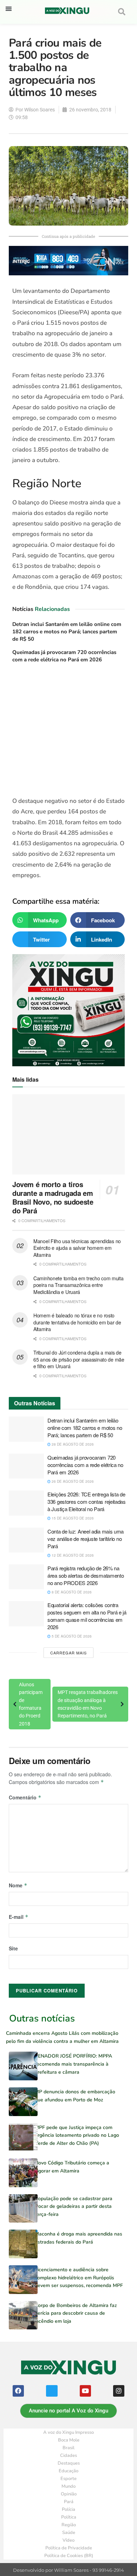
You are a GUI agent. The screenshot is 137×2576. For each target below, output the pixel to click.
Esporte (68, 2479)
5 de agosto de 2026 (71, 1636)
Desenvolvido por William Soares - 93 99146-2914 (68, 2570)
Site (13, 1948)
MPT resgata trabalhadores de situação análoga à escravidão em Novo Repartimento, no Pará (88, 1704)
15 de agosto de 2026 (72, 1518)
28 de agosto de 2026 (72, 1444)
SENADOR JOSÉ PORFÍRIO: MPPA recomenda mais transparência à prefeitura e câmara (73, 2064)
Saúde (69, 2533)
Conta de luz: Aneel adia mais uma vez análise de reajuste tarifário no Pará (86, 1539)
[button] (9, 9)
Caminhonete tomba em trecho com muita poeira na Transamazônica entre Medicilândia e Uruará (79, 1285)
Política (69, 2517)
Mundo (68, 2486)
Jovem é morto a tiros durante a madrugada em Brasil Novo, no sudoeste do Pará (53, 1197)
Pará (69, 2502)
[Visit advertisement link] (68, 732)
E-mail (19, 1917)
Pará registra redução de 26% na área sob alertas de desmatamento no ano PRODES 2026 (86, 1575)
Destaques (69, 2463)
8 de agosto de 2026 (71, 1592)
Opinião (69, 2494)
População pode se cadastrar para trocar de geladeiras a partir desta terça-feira (74, 2206)
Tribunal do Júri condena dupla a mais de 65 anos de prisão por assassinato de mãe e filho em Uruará (79, 1359)
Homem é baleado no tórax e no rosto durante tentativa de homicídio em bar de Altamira (77, 1322)
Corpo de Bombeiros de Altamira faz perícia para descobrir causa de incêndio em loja (76, 2313)
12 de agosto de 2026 (72, 1555)
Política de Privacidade (69, 2548)
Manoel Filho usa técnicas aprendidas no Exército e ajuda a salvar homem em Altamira (77, 1248)
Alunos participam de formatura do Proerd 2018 (31, 1704)
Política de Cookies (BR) (69, 2556)
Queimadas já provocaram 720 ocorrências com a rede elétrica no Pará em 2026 (64, 656)
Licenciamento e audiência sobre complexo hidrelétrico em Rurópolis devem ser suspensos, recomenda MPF (79, 2278)
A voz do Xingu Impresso (68, 2432)
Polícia (68, 2509)
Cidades (68, 2456)
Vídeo (68, 2540)
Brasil (68, 2448)
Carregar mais (68, 1653)
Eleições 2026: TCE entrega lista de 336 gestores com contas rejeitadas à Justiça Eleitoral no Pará (87, 1501)
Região (69, 2525)
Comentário (25, 1797)
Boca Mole (69, 2440)
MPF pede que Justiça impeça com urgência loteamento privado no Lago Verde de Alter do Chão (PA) (77, 2135)
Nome (18, 1885)
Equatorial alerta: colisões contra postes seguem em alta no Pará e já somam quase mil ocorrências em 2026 (87, 1616)
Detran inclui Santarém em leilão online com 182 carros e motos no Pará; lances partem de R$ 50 (67, 632)
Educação (68, 2471)
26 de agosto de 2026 (72, 1481)
